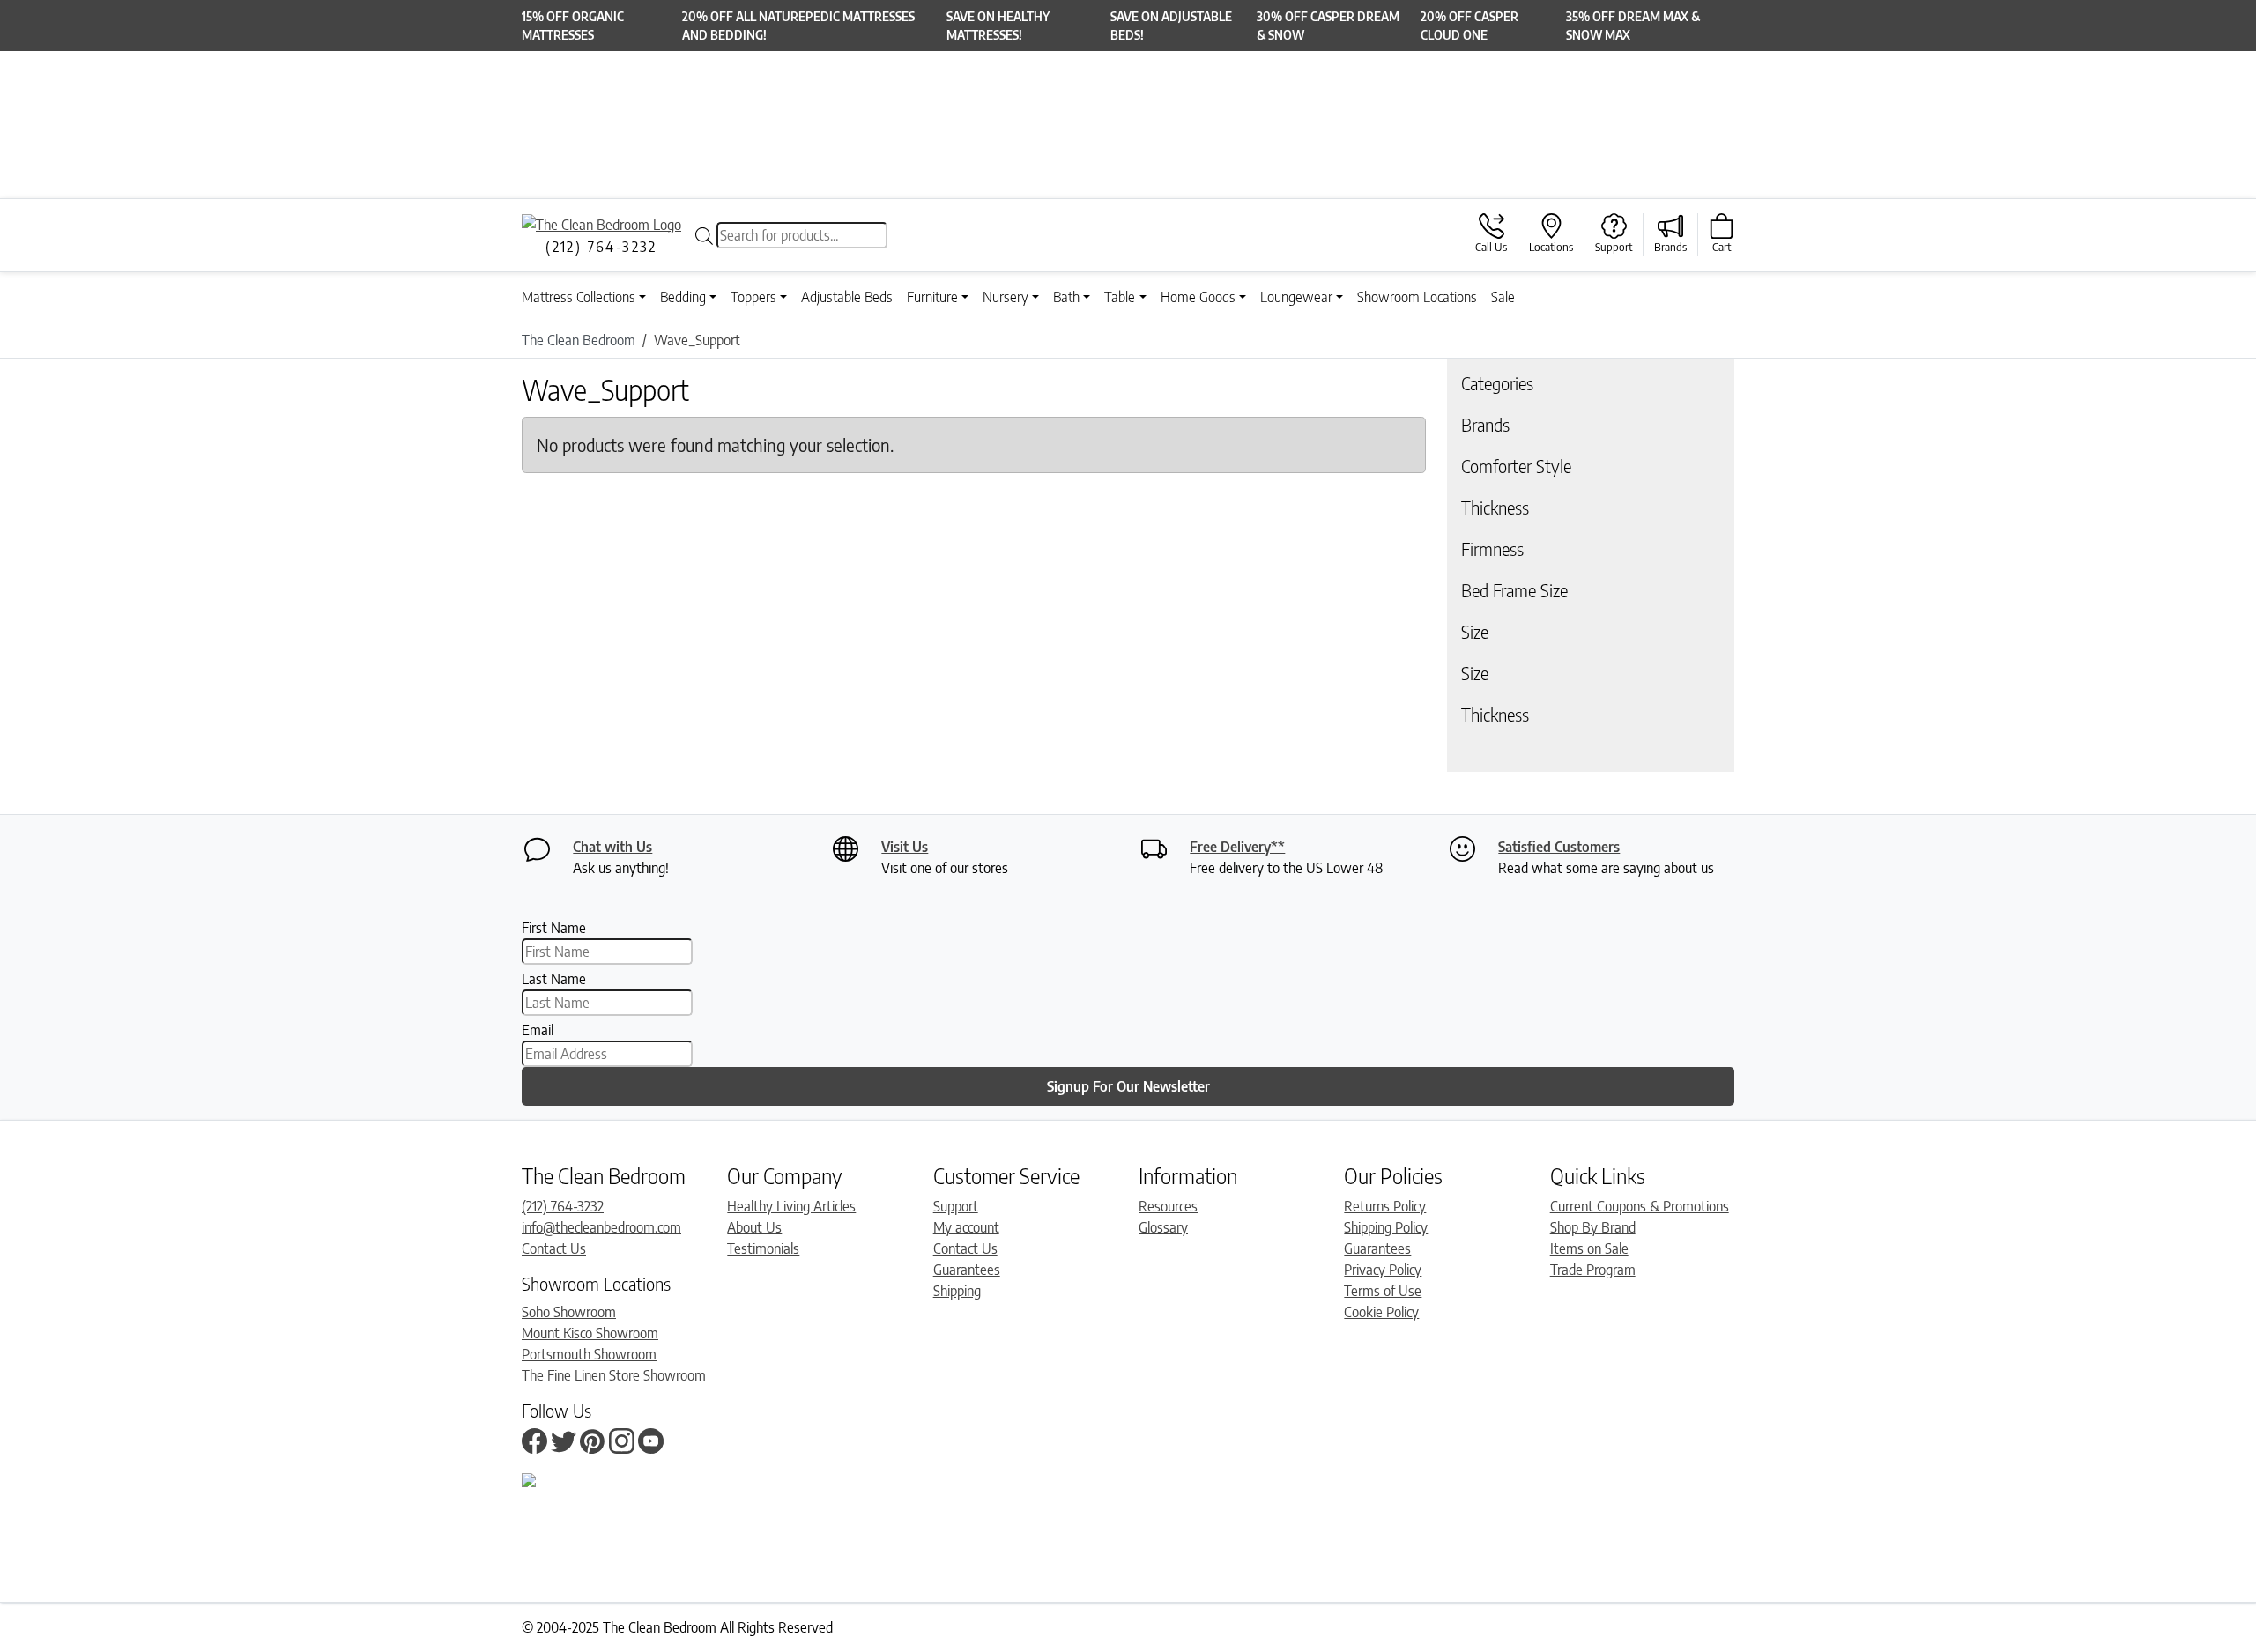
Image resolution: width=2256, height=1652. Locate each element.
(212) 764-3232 (563, 1206)
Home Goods (1198, 297)
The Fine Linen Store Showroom (614, 1375)
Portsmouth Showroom (589, 1354)
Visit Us (905, 847)
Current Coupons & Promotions (1640, 1206)
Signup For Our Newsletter (1128, 1086)
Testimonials (763, 1248)
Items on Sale (1589, 1248)
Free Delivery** (1237, 847)
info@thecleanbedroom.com (601, 1227)
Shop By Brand (1593, 1227)
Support (956, 1206)
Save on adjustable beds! (1171, 26)
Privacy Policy (1383, 1270)
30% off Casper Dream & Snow (1328, 26)
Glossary (1163, 1227)
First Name (554, 928)
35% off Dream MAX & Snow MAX (1633, 26)
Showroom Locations (1417, 297)
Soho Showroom (569, 1312)
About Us (754, 1227)
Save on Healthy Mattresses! (998, 26)
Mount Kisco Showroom (590, 1333)
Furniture (932, 297)
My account (966, 1227)
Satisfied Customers (1559, 847)
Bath (1066, 297)
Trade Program (1593, 1270)
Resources (1168, 1206)
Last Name (554, 979)
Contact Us (554, 1248)
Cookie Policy (1381, 1312)
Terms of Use (1383, 1291)
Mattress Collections (579, 297)
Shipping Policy (1386, 1227)
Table (1120, 297)
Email (538, 1030)
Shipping (957, 1291)
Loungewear (1296, 297)
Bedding (683, 297)
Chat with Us (612, 847)
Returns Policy (1385, 1206)
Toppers (753, 297)
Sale (1503, 297)
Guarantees (967, 1270)
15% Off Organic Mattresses (573, 26)
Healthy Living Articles (791, 1206)
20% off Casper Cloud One (1469, 26)
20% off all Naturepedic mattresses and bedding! (798, 26)
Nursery (1006, 297)
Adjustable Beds (847, 297)
